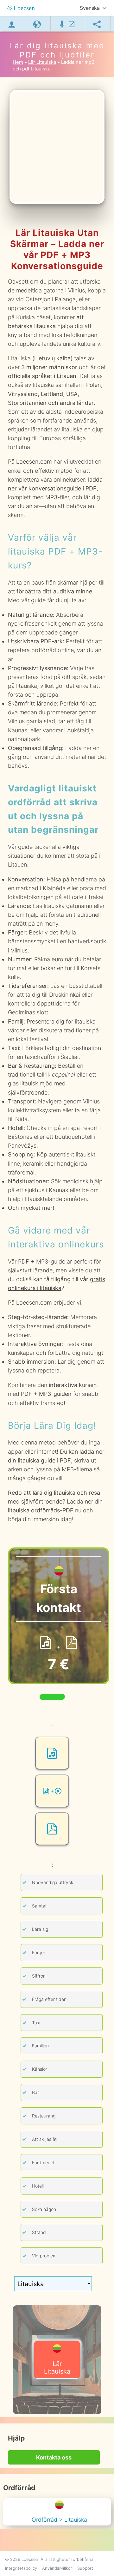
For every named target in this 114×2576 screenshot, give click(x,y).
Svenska (90, 8)
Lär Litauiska (57, 2368)
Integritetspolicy (21, 2568)
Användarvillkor (57, 2568)
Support (85, 2568)
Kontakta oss (54, 2457)
